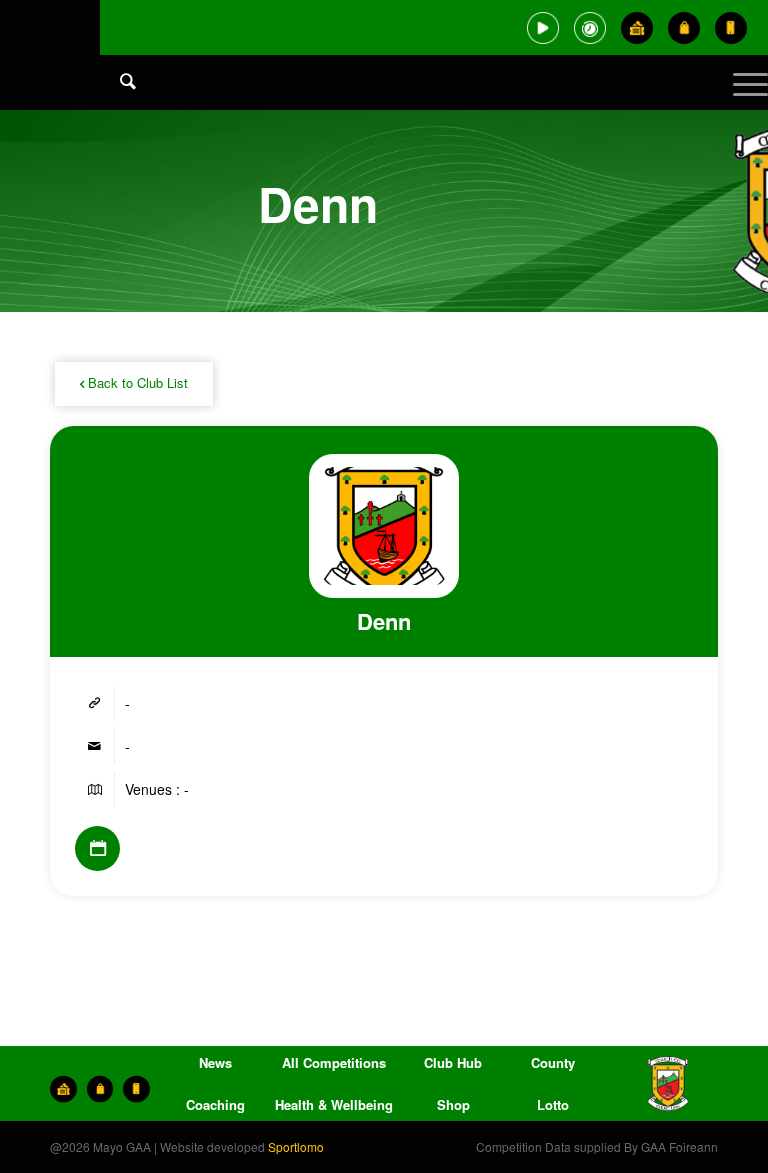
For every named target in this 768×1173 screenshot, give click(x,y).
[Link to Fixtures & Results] (97, 848)
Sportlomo (296, 1146)
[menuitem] (118, 100)
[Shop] (684, 28)
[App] (731, 28)
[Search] (118, 80)
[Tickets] (637, 28)
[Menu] (740, 100)
